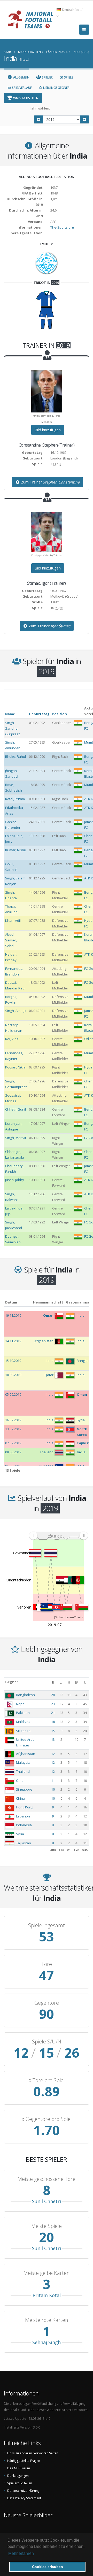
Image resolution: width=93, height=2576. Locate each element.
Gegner (12, 1682)
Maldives (23, 1722)
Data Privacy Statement (24, 2498)
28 (53, 1695)
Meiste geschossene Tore (47, 2179)
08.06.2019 (13, 1452)
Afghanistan (26, 1754)
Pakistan (23, 1713)
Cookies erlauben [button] (48, 2567)
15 (53, 1731)
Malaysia (23, 1762)
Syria (20, 1834)
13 (53, 1739)
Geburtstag (39, 714)
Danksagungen (18, 2476)
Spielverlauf (21, 88)
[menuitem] (58, 1535)
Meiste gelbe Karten (47, 2273)
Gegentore (47, 2003)
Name (10, 714)
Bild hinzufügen (48, 430)
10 (53, 1789)
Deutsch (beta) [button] (72, 10)
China (21, 1798)
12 (53, 1754)
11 (53, 1781)
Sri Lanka (23, 1731)
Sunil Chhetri (47, 2201)
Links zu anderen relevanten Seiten (33, 2453)
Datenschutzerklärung (23, 2491)
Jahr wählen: (40, 108)
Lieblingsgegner (56, 88)
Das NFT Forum (19, 2468)
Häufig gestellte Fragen (24, 2461)
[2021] (85, 119)
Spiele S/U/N (47, 2042)
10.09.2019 (13, 1375)
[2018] (38, 119)
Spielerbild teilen (20, 2483)
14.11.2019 (13, 1341)
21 (53, 1713)
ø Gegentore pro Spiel (47, 2119)
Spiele (68, 77)
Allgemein (21, 77)
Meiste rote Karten (47, 2320)
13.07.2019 (13, 1429)
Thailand (23, 1771)
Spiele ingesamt (47, 1925)
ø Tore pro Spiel (47, 2080)
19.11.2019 (13, 1315)
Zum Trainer (50, 482)
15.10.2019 (13, 1361)
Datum (11, 1302)
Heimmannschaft (48, 1302)
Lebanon (23, 1816)
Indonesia (24, 1825)
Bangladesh (25, 1695)
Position (60, 714)
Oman (21, 1781)
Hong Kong (25, 1807)
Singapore (24, 1789)
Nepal (21, 1704)
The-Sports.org (62, 227)
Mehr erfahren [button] (21, 2553)
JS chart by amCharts (68, 1617)
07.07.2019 (13, 1443)
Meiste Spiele (47, 2226)
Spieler (47, 77)
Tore (47, 1964)
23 (53, 1704)
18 (53, 1722)
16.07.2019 (13, 1420)
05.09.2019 (13, 1394)
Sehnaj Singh (47, 2342)
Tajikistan (24, 1843)
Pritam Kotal (47, 2295)
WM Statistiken (25, 98)
